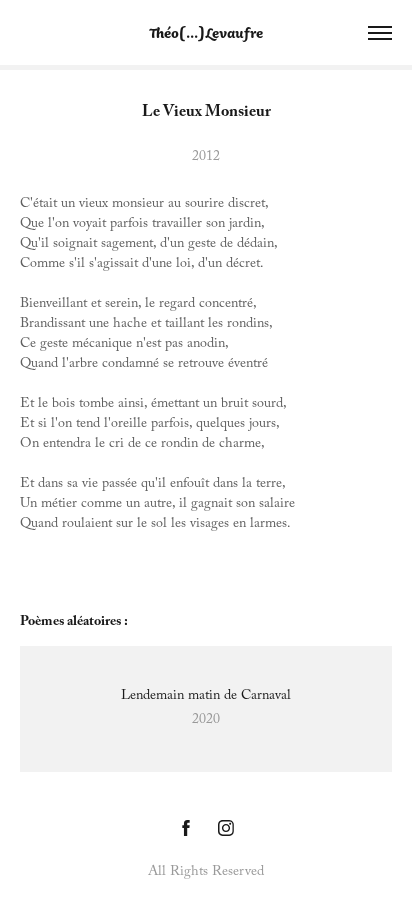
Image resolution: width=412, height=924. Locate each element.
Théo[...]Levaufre (206, 32)
